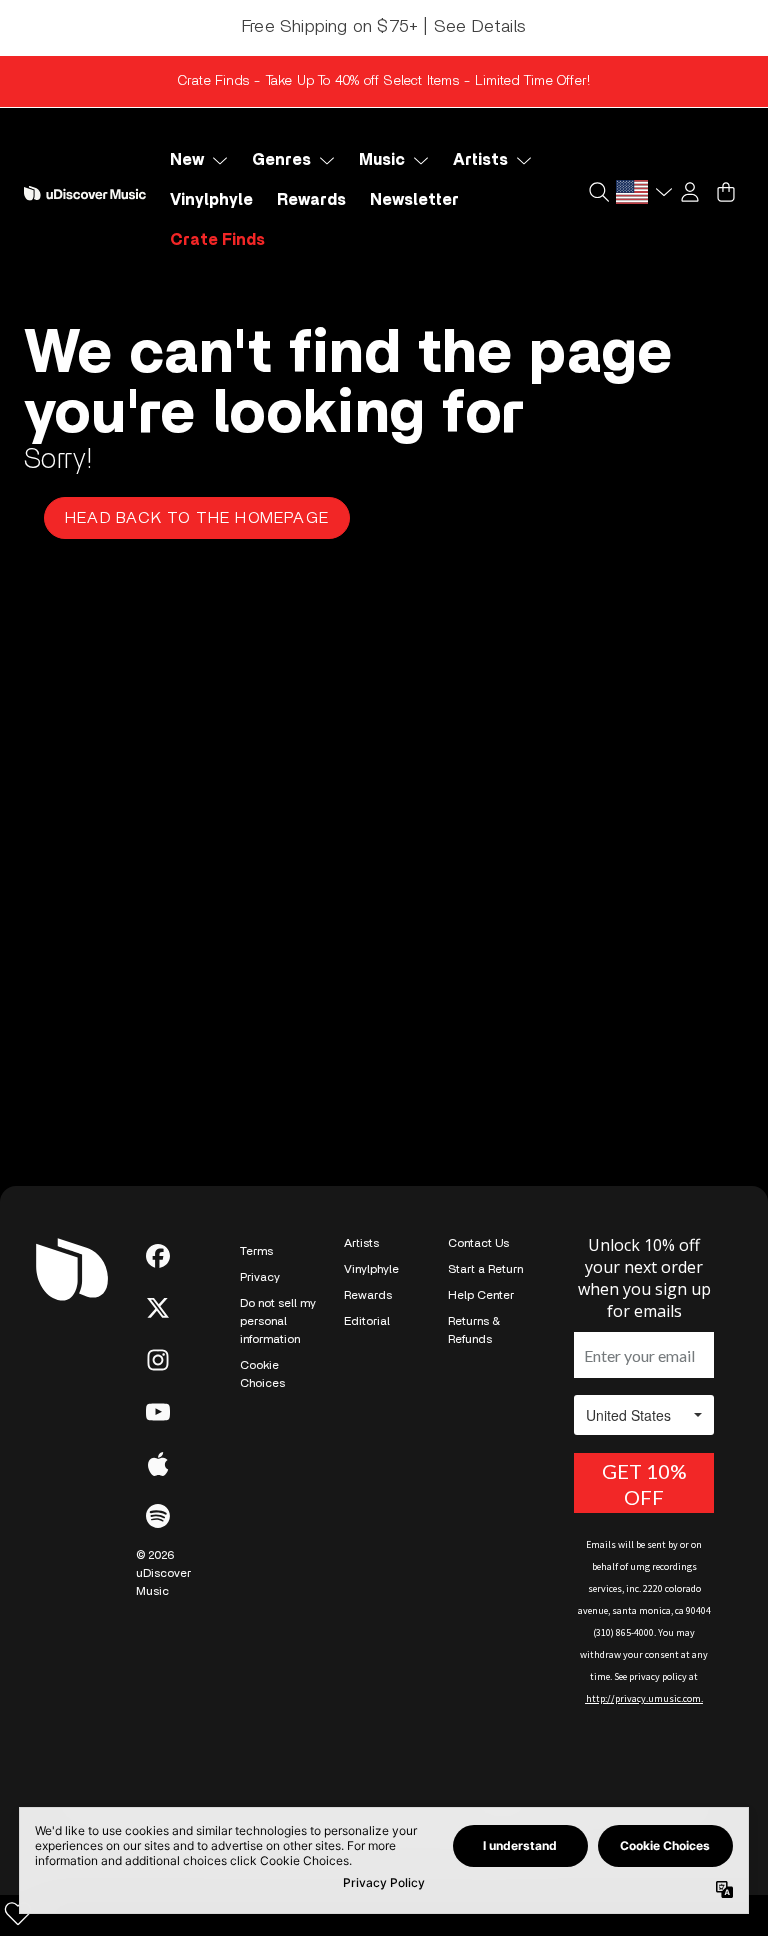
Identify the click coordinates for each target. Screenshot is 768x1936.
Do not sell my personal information (278, 1321)
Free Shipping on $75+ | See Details (384, 27)
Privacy (260, 1277)
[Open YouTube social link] (158, 1412)
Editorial (367, 1321)
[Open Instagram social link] (158, 1360)
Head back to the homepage (197, 518)
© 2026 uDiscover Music (163, 1573)
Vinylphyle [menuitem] (211, 200)
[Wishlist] (18, 1913)
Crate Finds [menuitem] (217, 240)
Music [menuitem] (382, 160)
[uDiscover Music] (85, 193)
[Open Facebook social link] (158, 1256)
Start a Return (485, 1269)
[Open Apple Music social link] (158, 1464)
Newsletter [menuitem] (414, 200)
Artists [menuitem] (480, 160)
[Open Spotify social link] (158, 1516)
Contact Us (478, 1243)
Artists (361, 1243)
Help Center (481, 1295)
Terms (256, 1251)
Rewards (368, 1295)
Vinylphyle (371, 1269)
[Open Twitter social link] (158, 1308)
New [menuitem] (187, 160)
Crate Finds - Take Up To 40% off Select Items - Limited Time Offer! (384, 81)
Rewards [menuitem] (311, 200)
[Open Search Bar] (598, 192)
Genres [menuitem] (281, 160)
